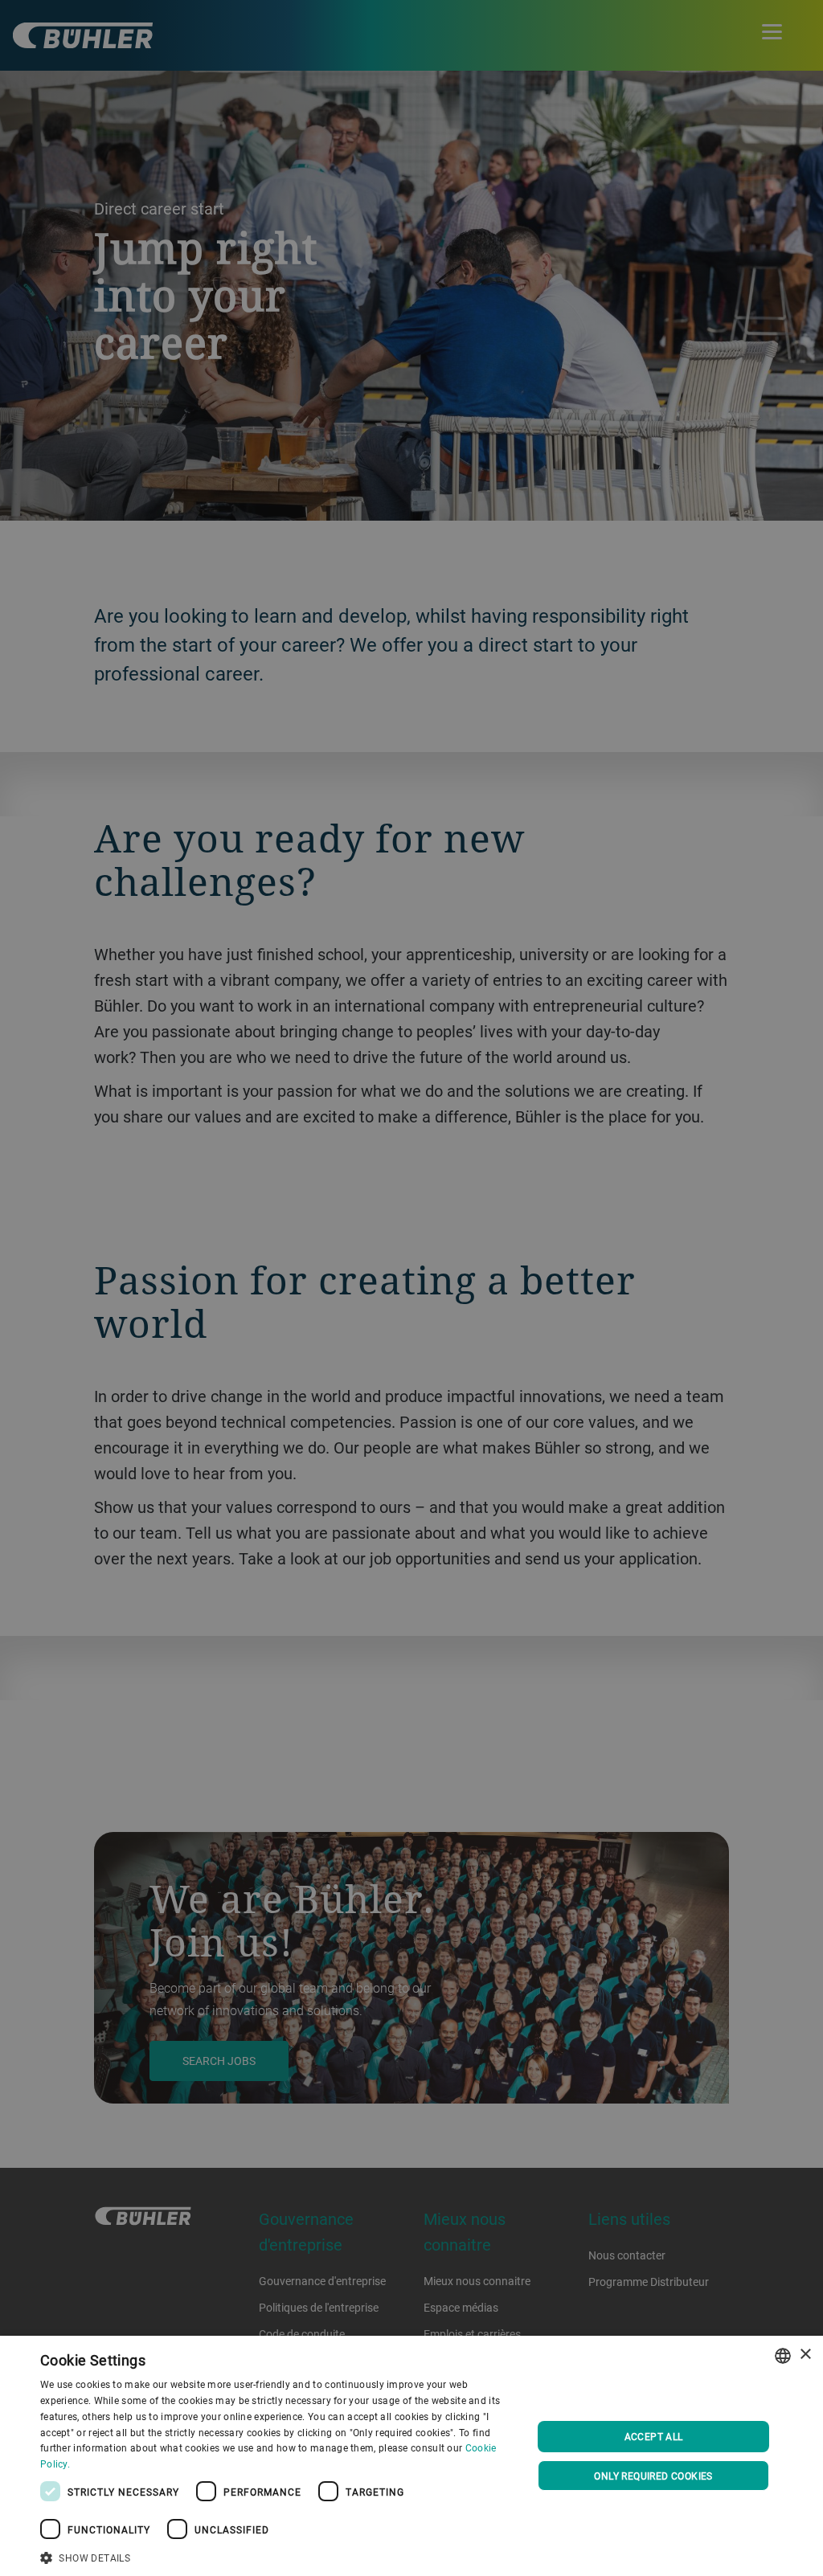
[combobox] (783, 2356)
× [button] (805, 2355)
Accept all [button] (654, 2436)
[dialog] (411, 2456)
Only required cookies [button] (653, 2476)
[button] (279, 2556)
